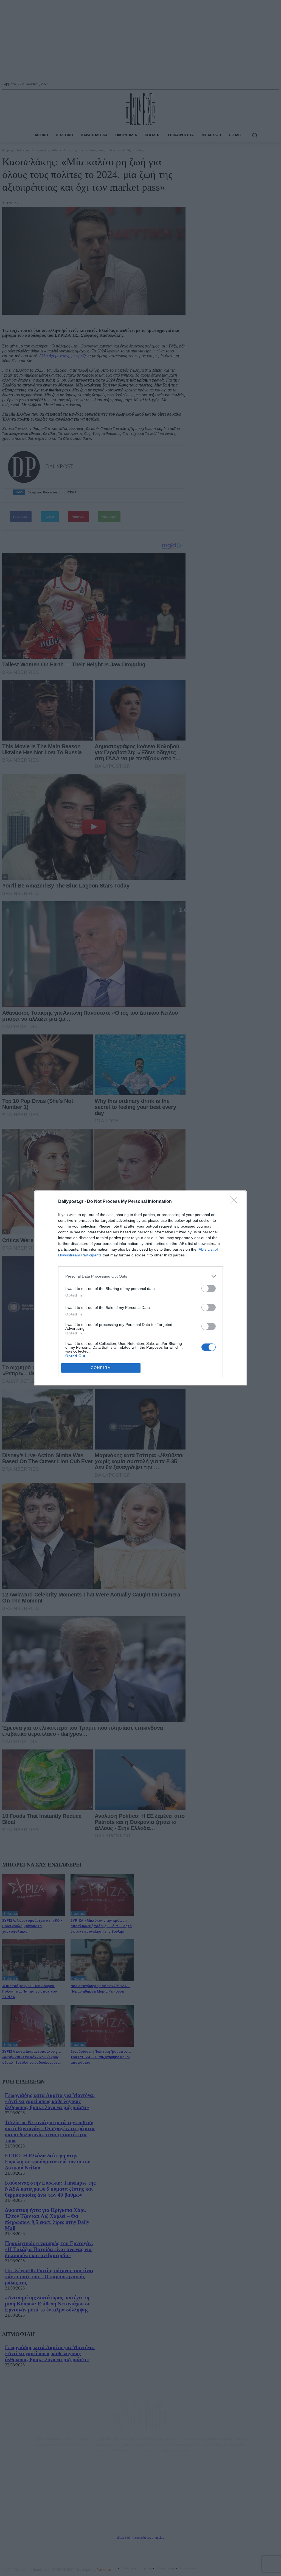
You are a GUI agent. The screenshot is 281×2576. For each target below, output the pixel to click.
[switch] (209, 1288)
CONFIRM (101, 1368)
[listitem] (140, 1276)
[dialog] (140, 1288)
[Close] (235, 1202)
